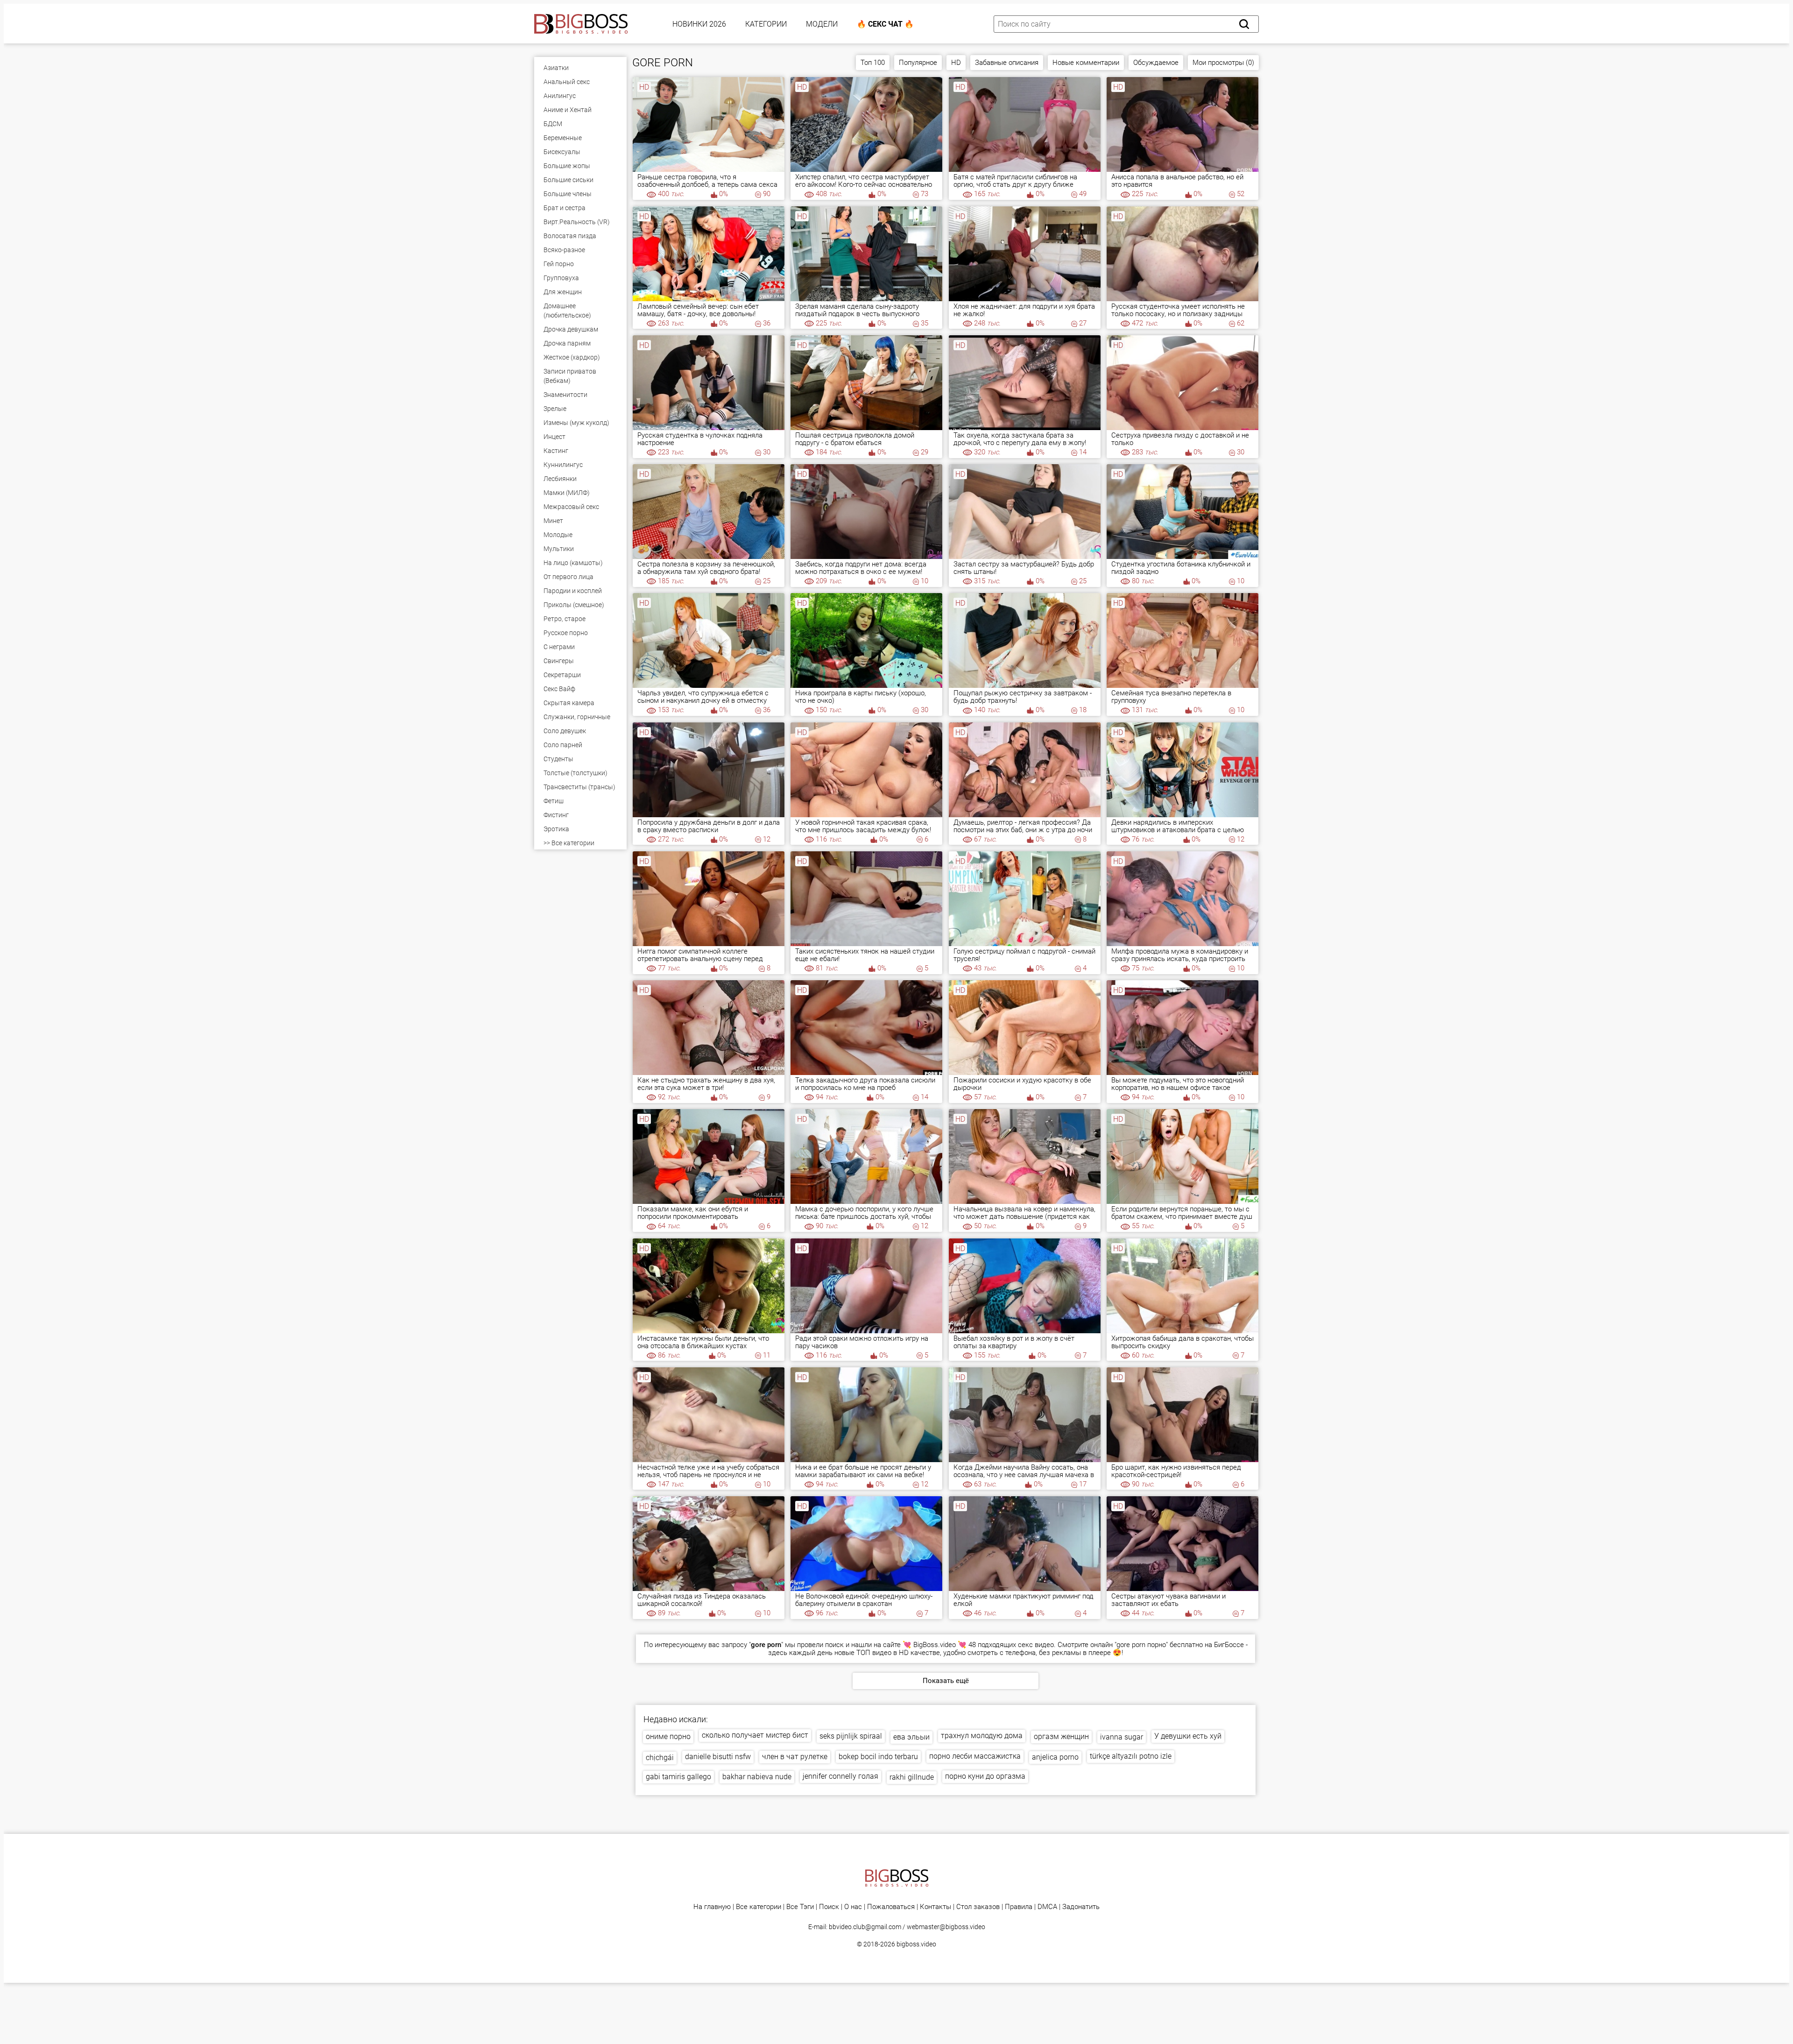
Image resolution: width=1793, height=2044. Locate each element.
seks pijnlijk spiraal (851, 1736)
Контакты (935, 1907)
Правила (1019, 1907)
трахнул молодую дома (982, 1736)
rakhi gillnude (912, 1777)
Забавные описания (1007, 63)
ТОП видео (874, 1653)
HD (956, 63)
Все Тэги (800, 1907)
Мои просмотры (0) (1223, 63)
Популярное (918, 63)
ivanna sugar (1122, 1737)
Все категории (759, 1907)
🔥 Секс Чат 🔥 (885, 24)
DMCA (1047, 1907)
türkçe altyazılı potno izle (1131, 1756)
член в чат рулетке (795, 1757)
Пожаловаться (891, 1907)
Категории (766, 24)
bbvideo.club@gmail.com (865, 1927)
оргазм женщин (1061, 1736)
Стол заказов (978, 1907)
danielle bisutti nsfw (718, 1757)
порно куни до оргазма (985, 1776)
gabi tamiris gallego (678, 1777)
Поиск (829, 1907)
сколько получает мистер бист (755, 1735)
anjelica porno (1055, 1757)
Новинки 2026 (699, 24)
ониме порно (668, 1736)
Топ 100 (873, 63)
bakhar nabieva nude (757, 1777)
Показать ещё (946, 1681)
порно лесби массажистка (975, 1756)
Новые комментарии (1086, 63)
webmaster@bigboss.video (946, 1927)
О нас (853, 1907)
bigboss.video (916, 1944)
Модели (822, 24)
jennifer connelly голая (840, 1776)
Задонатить (1081, 1907)
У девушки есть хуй (1188, 1736)
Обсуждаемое (1156, 63)
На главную (712, 1907)
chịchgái (660, 1758)
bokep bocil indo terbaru (878, 1757)
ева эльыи (911, 1737)
